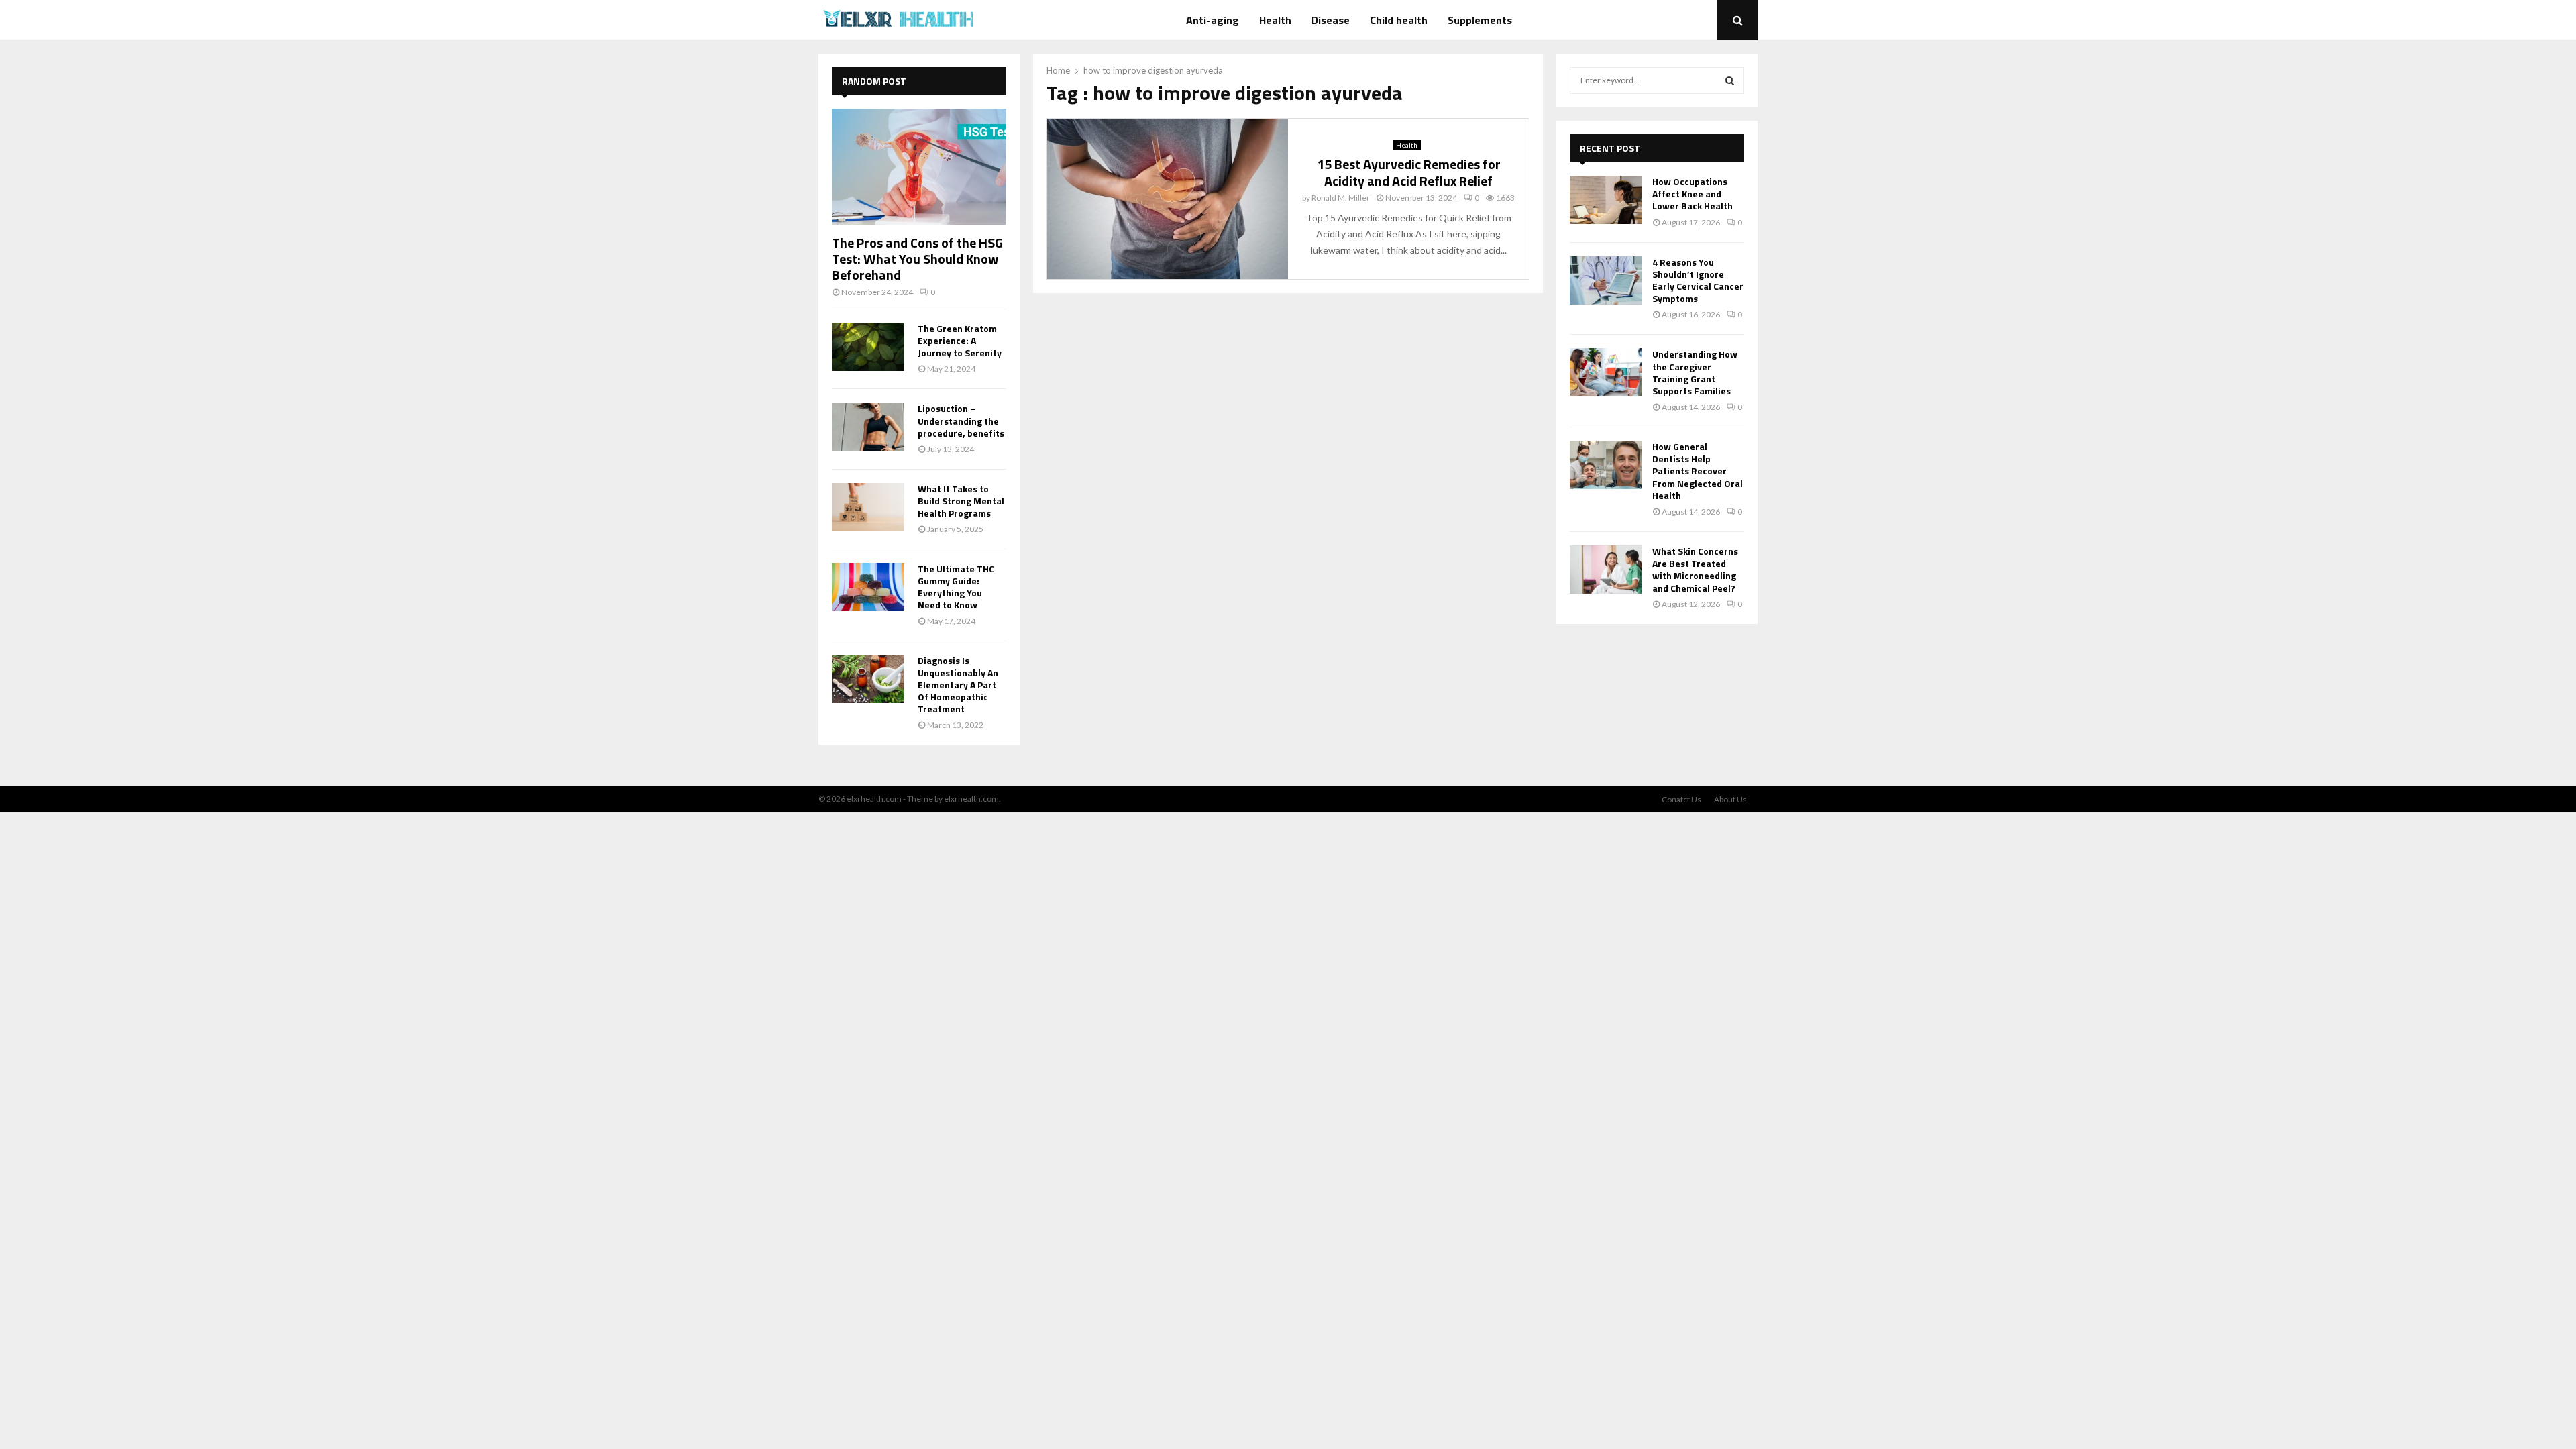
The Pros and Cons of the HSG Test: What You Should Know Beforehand (917, 259)
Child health (1399, 20)
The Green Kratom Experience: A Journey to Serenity (960, 340)
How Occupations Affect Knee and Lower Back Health (1693, 194)
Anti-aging (1213, 20)
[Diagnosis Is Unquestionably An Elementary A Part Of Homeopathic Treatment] (868, 679)
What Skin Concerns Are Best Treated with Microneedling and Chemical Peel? (1695, 570)
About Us (1730, 799)
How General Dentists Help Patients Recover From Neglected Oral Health (1698, 471)
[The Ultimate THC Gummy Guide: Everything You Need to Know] (868, 587)
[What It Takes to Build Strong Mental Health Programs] (868, 507)
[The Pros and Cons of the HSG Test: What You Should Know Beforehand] (919, 167)
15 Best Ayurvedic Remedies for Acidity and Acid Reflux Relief (1409, 172)
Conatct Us (1681, 799)
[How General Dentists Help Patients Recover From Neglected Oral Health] (1606, 465)
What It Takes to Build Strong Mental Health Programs (961, 501)
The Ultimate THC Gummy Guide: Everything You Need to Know (956, 587)
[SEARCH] (1730, 80)
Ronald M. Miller (1341, 198)
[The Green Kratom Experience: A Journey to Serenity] (868, 347)
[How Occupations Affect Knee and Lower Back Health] (1606, 200)
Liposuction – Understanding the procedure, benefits (961, 420)
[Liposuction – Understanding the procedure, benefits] (868, 427)
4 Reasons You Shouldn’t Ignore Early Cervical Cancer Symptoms (1698, 280)
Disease (1331, 20)
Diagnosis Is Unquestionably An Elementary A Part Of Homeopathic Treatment (958, 685)
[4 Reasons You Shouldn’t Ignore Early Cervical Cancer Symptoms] (1606, 280)
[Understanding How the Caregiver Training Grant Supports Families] (1606, 372)
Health (1275, 20)
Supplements (1480, 20)
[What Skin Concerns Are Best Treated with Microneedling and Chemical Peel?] (1606, 570)
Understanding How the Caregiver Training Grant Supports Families (1695, 372)
